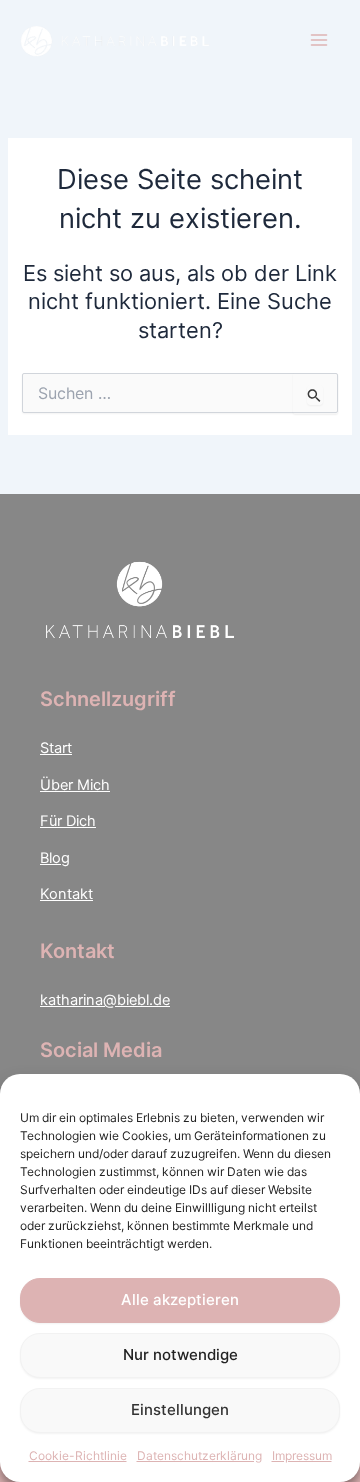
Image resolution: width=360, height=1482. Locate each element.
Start (56, 748)
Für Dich (68, 821)
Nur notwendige (180, 1354)
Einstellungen (180, 1409)
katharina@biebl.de (105, 1000)
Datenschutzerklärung (199, 1455)
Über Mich (75, 785)
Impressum (302, 1455)
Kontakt (66, 894)
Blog (55, 858)
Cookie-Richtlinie (78, 1455)
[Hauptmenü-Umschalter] (319, 40)
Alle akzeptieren (180, 1299)
